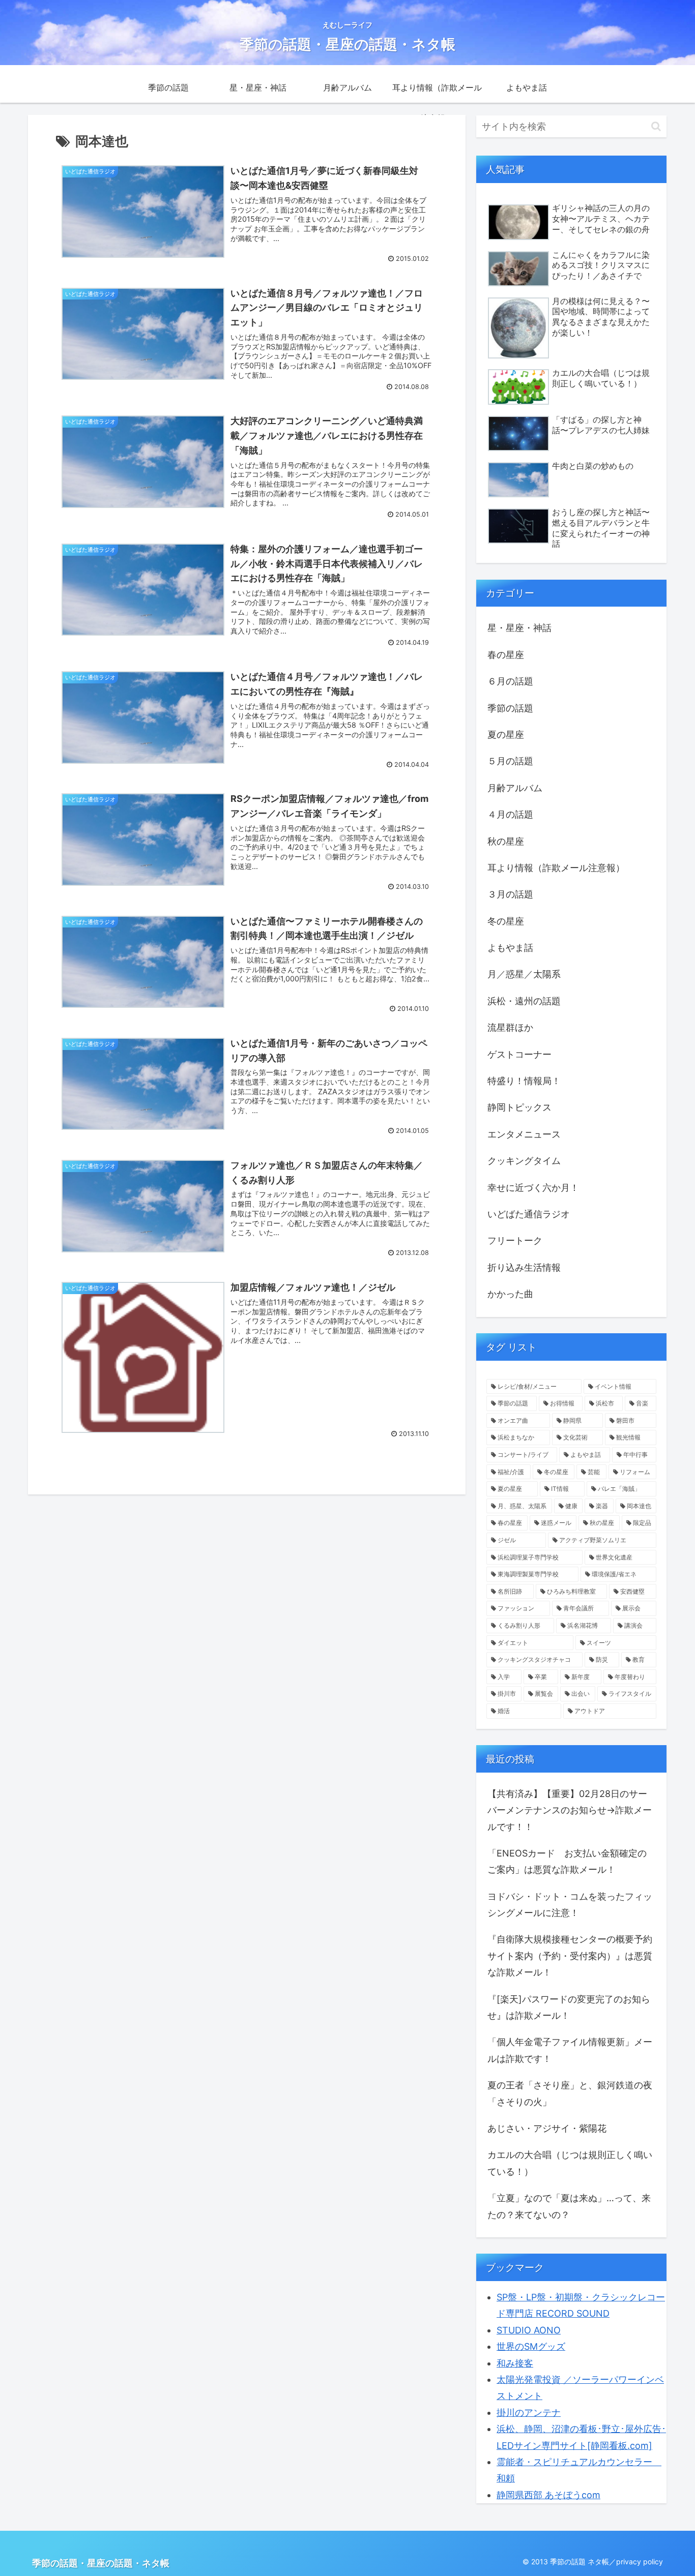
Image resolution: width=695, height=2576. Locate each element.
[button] (656, 126)
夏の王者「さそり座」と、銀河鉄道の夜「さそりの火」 (570, 2093)
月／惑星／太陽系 (524, 974)
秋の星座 (506, 841)
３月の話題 (510, 894)
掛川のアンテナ (529, 2413)
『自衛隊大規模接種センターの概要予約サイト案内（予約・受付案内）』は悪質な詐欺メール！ (570, 1956)
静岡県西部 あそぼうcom (548, 2495)
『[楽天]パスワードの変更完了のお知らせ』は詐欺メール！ (569, 2007)
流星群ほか (510, 1027)
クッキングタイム (524, 1161)
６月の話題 (510, 681)
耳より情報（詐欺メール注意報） (556, 868)
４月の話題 (510, 814)
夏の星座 (506, 735)
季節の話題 (510, 708)
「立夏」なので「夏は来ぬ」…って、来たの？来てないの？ (569, 2206)
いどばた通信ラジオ (529, 1214)
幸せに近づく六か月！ (533, 1188)
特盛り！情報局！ (524, 1081)
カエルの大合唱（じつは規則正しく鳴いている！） (570, 2163)
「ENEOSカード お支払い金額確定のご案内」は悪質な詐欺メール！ (567, 1861)
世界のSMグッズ (531, 2346)
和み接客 (515, 2363)
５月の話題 (510, 761)
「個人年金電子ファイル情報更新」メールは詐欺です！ (570, 2050)
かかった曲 (510, 1294)
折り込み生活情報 (524, 1267)
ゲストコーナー (519, 1054)
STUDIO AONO (529, 2330)
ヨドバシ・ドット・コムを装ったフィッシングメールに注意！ (570, 1905)
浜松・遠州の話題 (524, 1001)
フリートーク (515, 1240)
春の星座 (506, 655)
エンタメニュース (524, 1134)
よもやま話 (510, 948)
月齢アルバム (515, 788)
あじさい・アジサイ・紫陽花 (547, 2128)
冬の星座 (506, 921)
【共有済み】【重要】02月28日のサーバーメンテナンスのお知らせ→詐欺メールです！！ (570, 1810)
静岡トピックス (519, 1107)
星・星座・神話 (519, 628)
